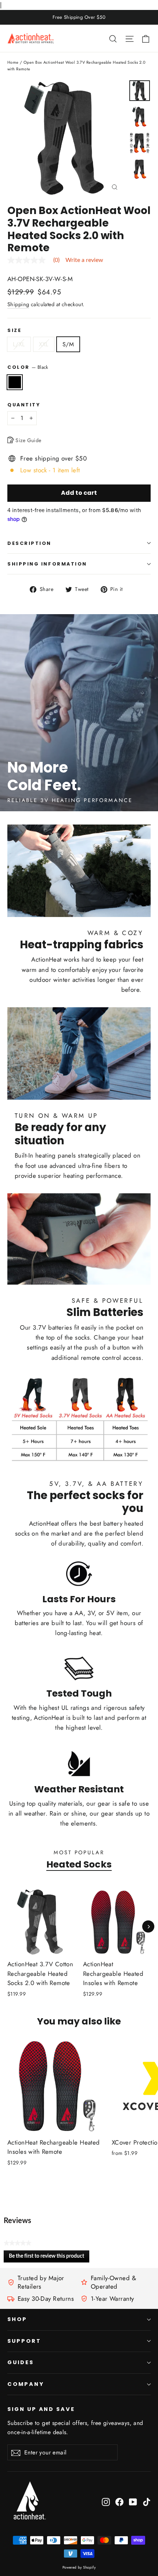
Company (26, 2384)
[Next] (148, 1927)
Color (28, 367)
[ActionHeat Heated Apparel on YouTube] (133, 2501)
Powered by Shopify (79, 2567)
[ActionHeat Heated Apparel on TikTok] (147, 2501)
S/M (68, 344)
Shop (17, 2319)
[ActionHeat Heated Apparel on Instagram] (106, 2501)
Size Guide (28, 440)
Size (14, 330)
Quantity (24, 405)
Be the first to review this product (49, 2258)
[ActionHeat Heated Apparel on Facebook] (119, 2501)
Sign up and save (41, 2409)
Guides (21, 2362)
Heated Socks (79, 1864)
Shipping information (47, 564)
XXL (44, 344)
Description (29, 543)
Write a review (84, 260)
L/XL (19, 344)
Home (13, 62)
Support (24, 2341)
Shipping (18, 304)
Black (15, 382)
